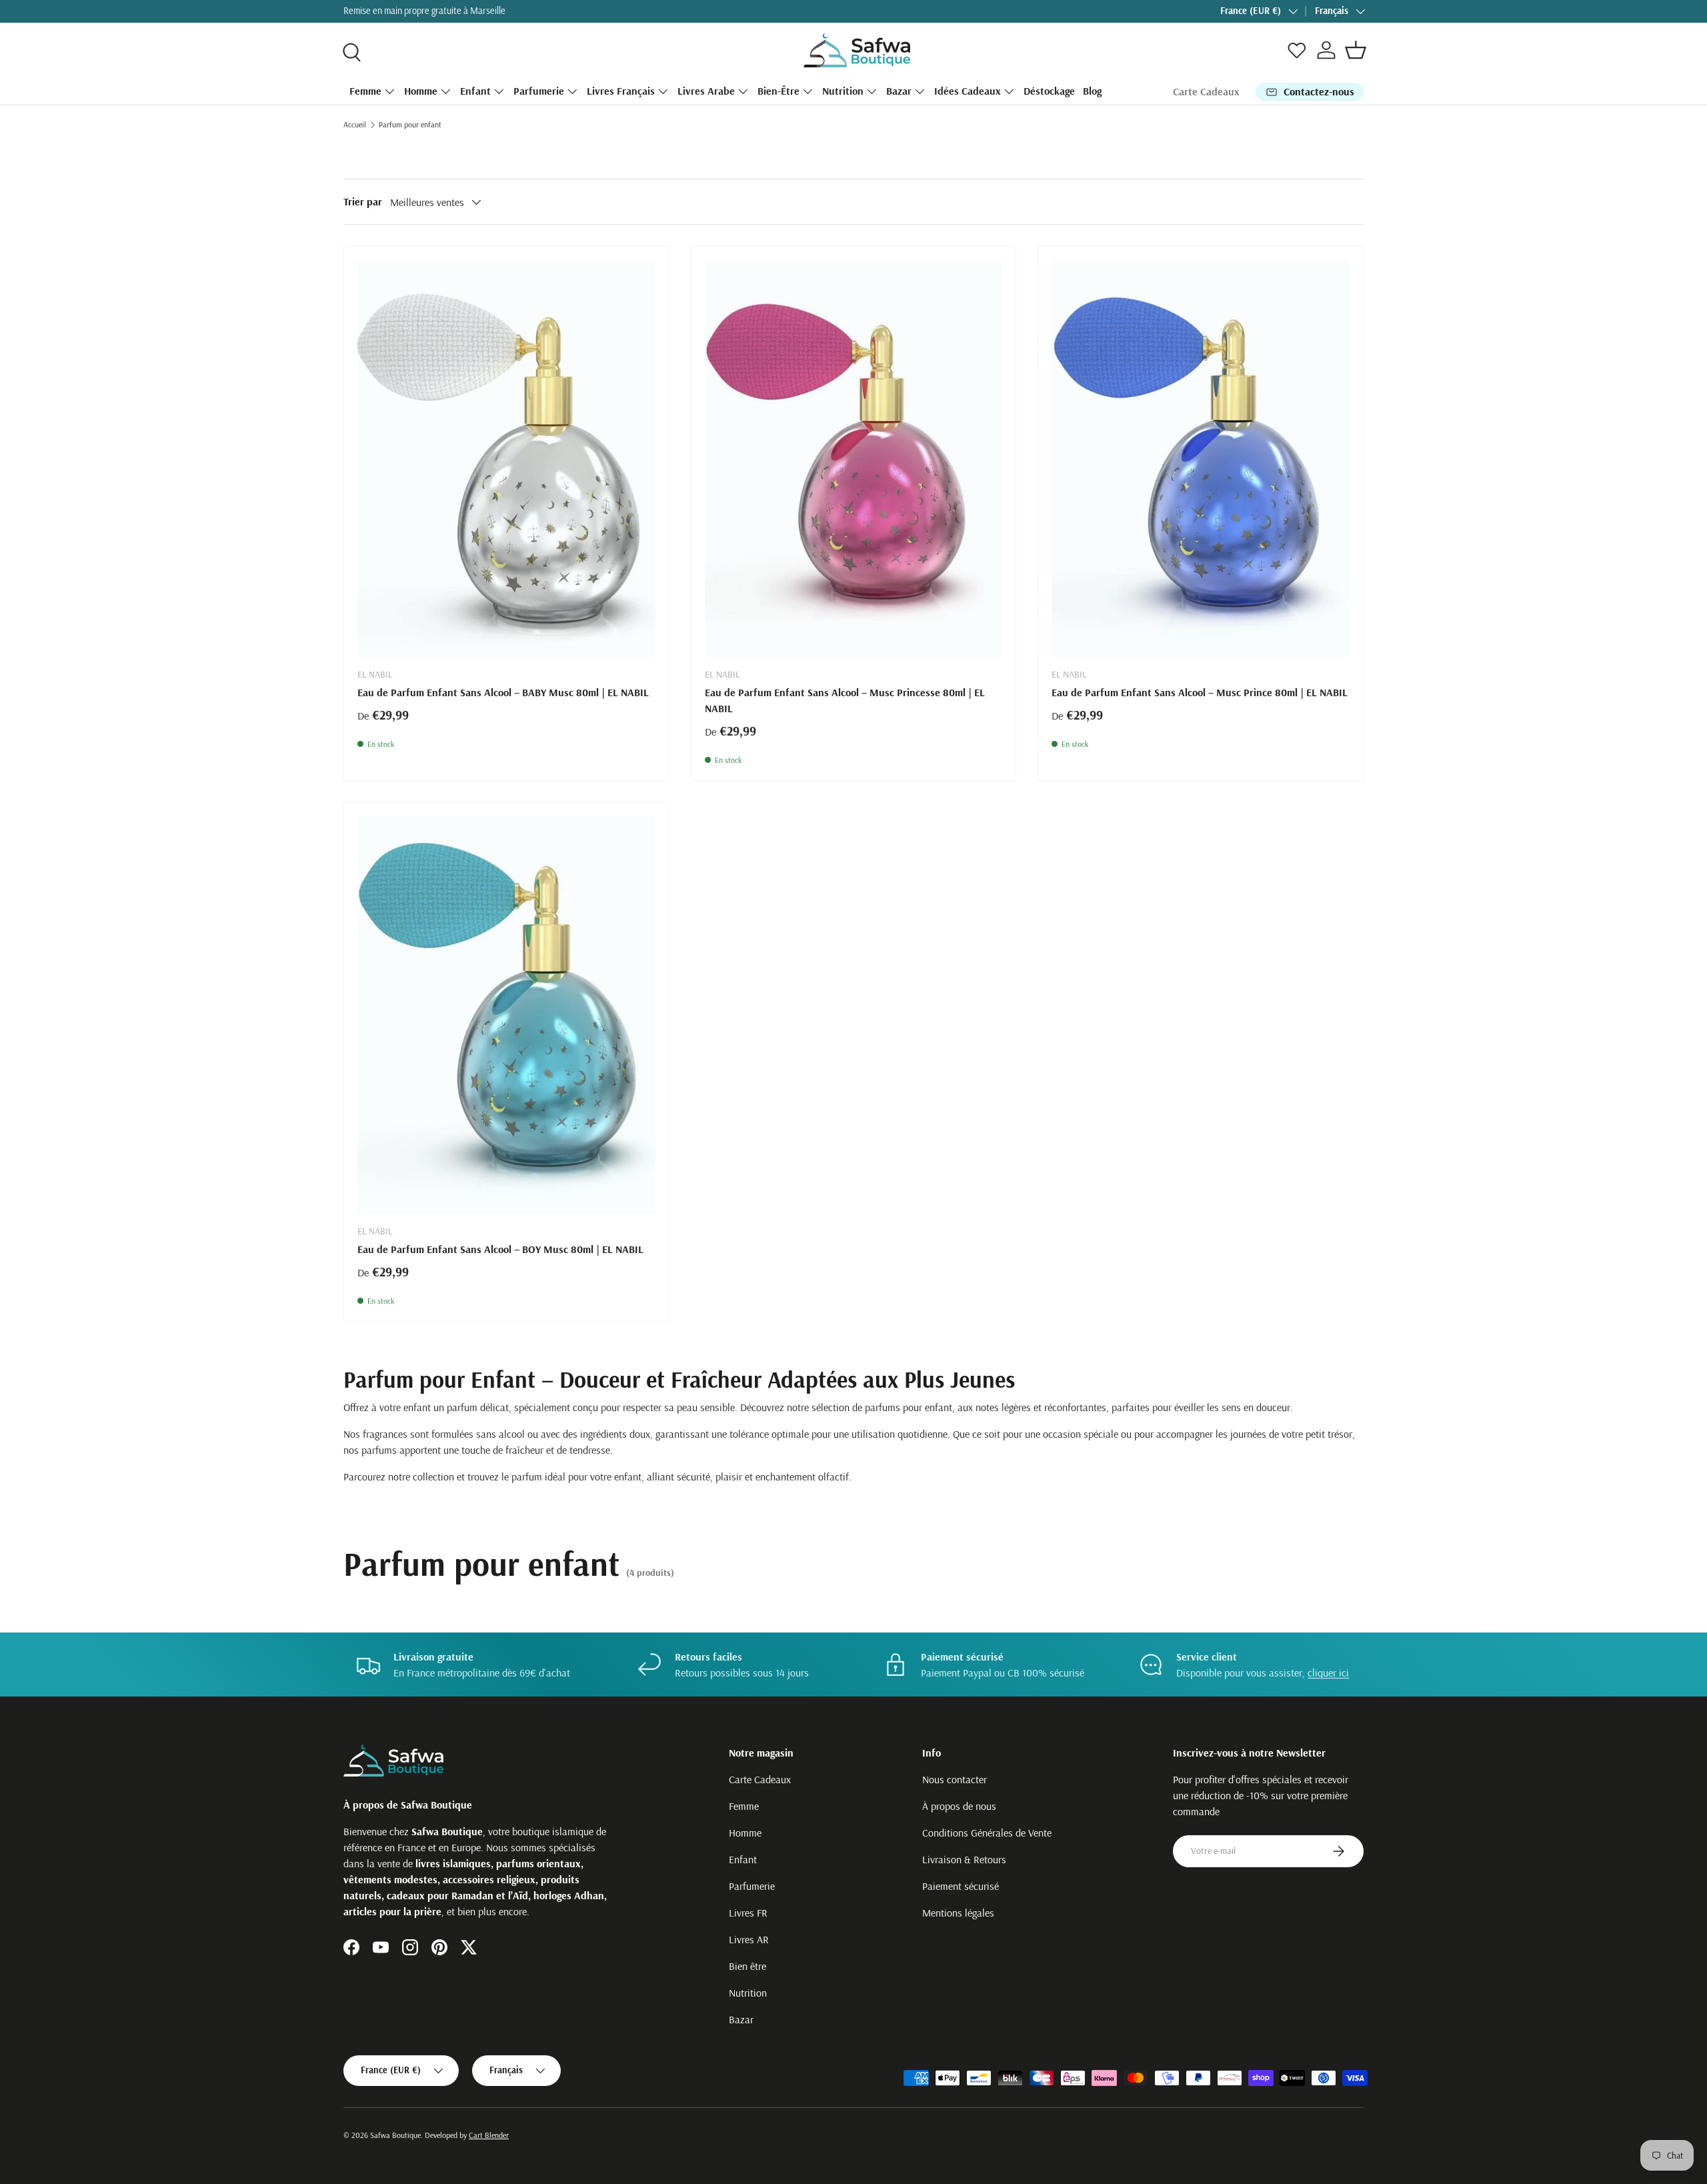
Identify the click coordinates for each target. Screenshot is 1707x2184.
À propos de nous (959, 1806)
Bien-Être (778, 91)
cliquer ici (1328, 1673)
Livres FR (748, 1913)
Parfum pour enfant (410, 124)
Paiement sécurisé (961, 1886)
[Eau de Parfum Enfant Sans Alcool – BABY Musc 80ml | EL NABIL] (506, 459)
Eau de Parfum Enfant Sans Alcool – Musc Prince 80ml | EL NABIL (1200, 692)
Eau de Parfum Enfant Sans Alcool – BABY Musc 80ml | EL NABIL (503, 692)
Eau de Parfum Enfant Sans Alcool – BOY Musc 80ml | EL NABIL (500, 1249)
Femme (365, 91)
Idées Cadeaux (968, 91)
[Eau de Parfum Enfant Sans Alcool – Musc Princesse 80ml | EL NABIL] (854, 459)
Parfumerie (539, 91)
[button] (1356, 50)
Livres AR (749, 1939)
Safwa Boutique (395, 2135)
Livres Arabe (706, 91)
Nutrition (843, 91)
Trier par (363, 201)
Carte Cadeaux (1206, 91)
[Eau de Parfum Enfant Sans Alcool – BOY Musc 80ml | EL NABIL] (506, 1015)
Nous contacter (955, 1779)
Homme (421, 91)
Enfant (475, 91)
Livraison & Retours (964, 1859)
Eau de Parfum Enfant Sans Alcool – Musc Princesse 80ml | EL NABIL (845, 700)
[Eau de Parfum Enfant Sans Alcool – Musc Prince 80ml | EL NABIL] (1201, 459)
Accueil (355, 124)
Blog (1092, 91)
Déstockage (1049, 91)
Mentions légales (958, 1913)
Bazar (899, 91)
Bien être (747, 1966)
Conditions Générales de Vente (987, 1833)
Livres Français (621, 91)
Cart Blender (489, 2135)
